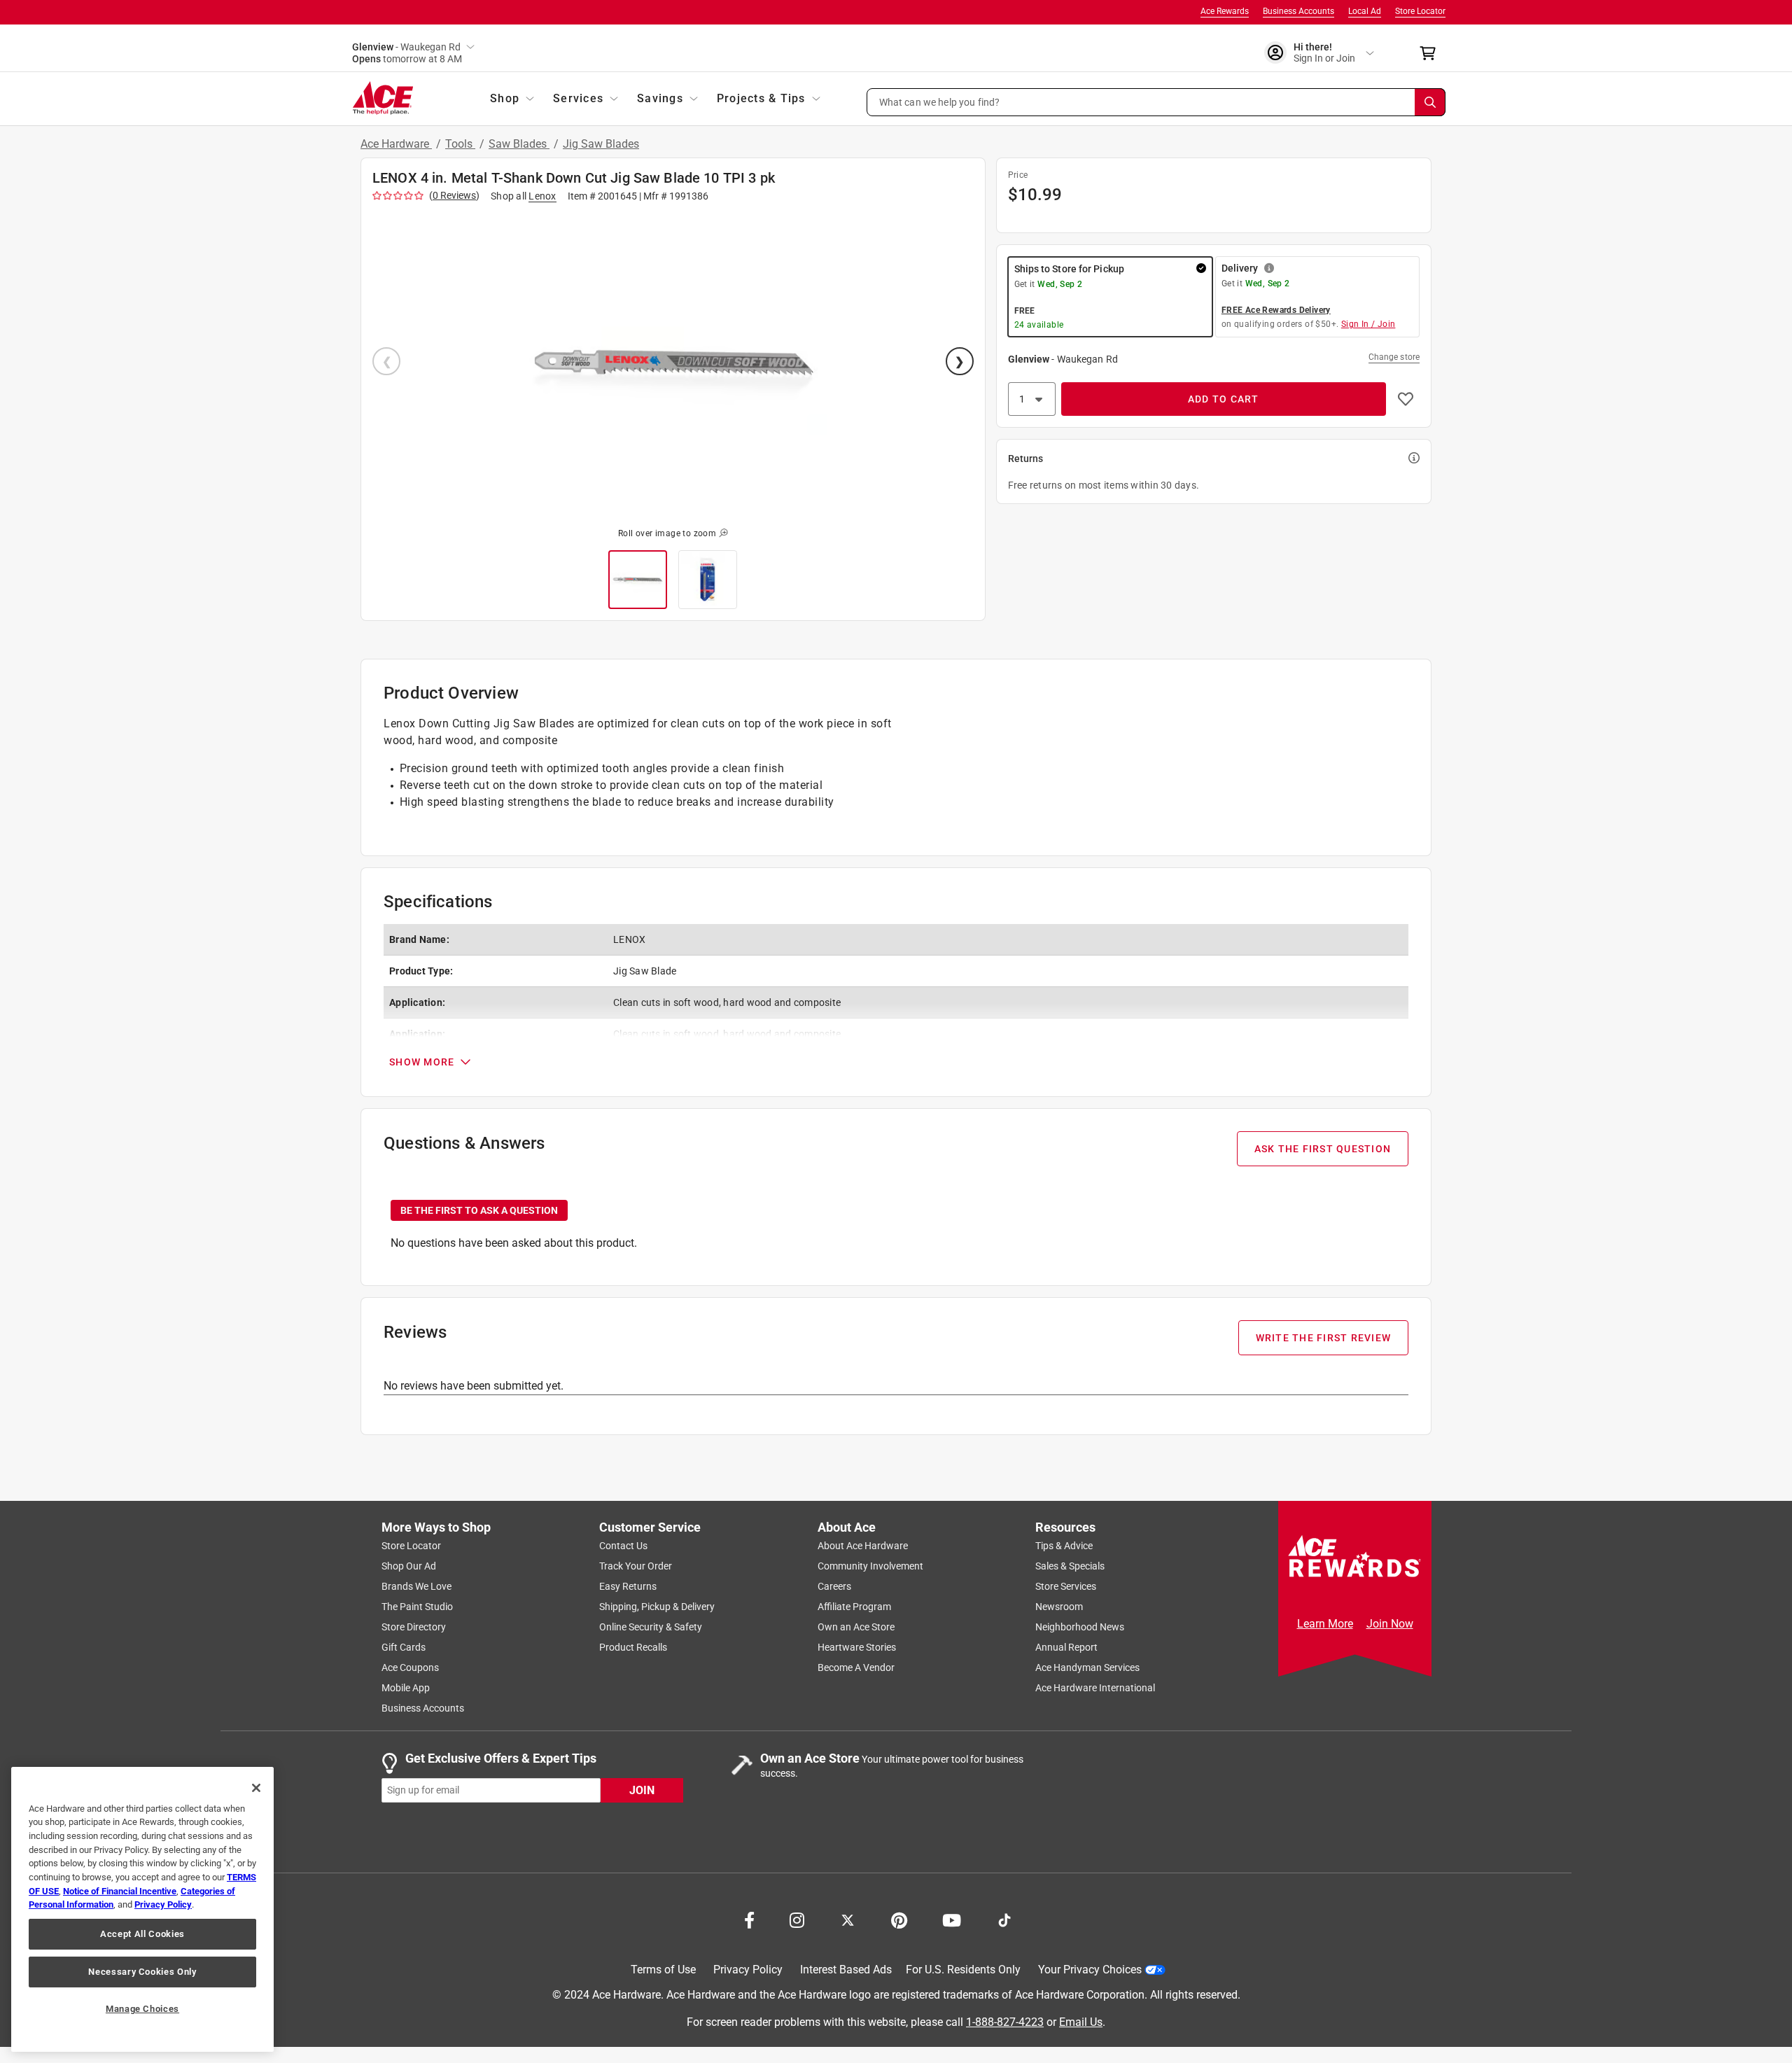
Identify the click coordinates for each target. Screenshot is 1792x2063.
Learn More (1325, 1624)
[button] (1156, 102)
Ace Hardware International (1095, 1688)
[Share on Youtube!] (952, 1919)
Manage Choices (142, 2009)
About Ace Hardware (863, 1546)
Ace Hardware (396, 144)
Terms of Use (663, 1970)
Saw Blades (519, 144)
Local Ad (1365, 11)
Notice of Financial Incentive (120, 1891)
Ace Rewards (1225, 11)
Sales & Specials (1070, 1566)
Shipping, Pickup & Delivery (657, 1607)
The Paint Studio (417, 1607)
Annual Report (1066, 1647)
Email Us (1081, 2021)
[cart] (1432, 53)
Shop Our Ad (409, 1566)
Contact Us (623, 1546)
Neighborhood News (1080, 1627)
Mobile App (406, 1688)
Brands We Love (416, 1586)
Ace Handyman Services (1087, 1667)
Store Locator (1420, 11)
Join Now (1390, 1624)
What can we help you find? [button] (940, 102)
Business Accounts (1298, 11)
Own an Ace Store (856, 1627)
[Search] (1430, 102)
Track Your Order (636, 1566)
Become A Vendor (856, 1667)
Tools (460, 144)
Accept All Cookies (142, 1934)
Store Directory (414, 1627)
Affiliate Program (854, 1607)
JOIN (642, 1790)
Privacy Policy (748, 1970)
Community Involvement (870, 1566)
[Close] (256, 1788)
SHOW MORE (422, 1062)
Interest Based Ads (846, 1970)
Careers (834, 1586)
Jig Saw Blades (601, 144)
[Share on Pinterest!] (899, 1919)
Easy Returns (628, 1586)
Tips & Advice (1064, 1546)
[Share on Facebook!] (749, 1919)
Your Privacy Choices (1090, 1970)
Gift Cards (404, 1647)
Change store (1394, 357)
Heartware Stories (857, 1647)
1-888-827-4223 (1005, 2021)
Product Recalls (633, 1647)
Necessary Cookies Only (142, 1972)
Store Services (1066, 1586)
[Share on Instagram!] (797, 1919)
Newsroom (1059, 1607)
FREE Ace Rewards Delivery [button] (1276, 310)
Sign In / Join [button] (1368, 324)
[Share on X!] (848, 1919)
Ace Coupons (410, 1667)
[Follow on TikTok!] (1004, 1919)
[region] (142, 1909)
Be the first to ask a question (479, 1210)
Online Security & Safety (651, 1627)
